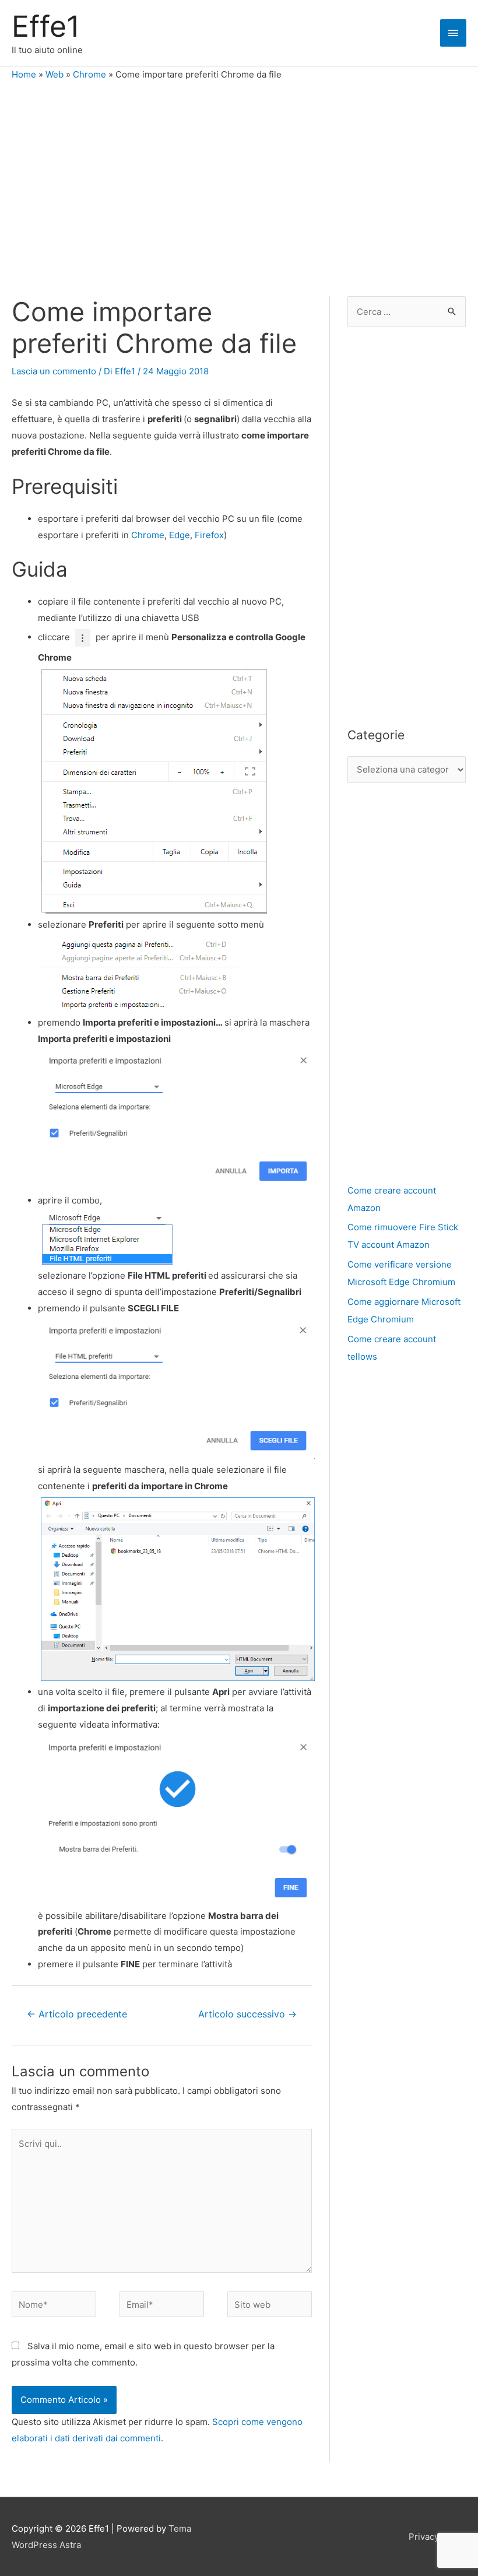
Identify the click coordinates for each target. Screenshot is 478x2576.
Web (55, 74)
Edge (180, 535)
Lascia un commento (54, 371)
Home (24, 74)
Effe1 (46, 26)
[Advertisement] (239, 180)
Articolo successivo (247, 2014)
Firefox (209, 535)
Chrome (89, 74)
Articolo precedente (77, 2014)
